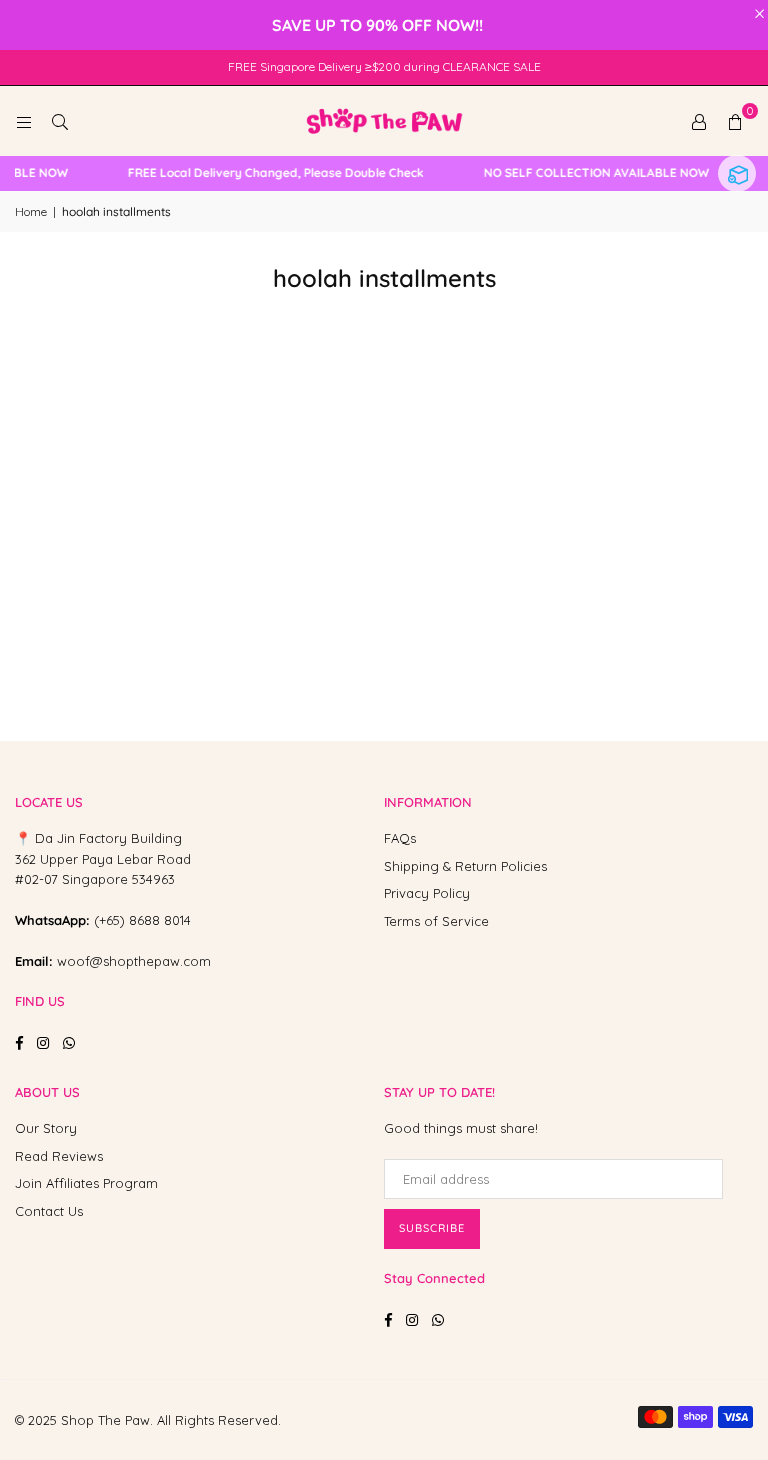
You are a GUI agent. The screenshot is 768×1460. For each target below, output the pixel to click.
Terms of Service (436, 921)
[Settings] (699, 121)
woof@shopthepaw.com (134, 961)
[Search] (60, 121)
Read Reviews (59, 1156)
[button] (735, 121)
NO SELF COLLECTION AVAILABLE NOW (590, 173)
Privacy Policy (427, 893)
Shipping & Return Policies (465, 866)
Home (31, 211)
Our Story (46, 1128)
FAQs (400, 838)
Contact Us (49, 1211)
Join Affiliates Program (86, 1183)
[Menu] (24, 121)
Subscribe (432, 1228)
